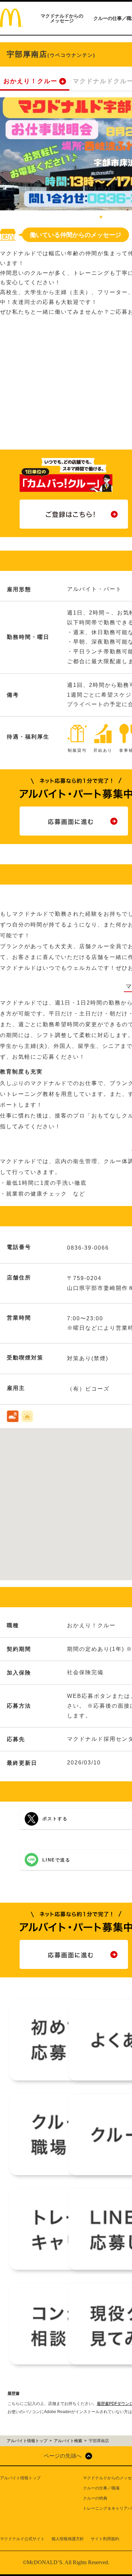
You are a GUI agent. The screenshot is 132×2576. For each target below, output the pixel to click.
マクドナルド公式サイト (22, 2539)
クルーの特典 (95, 2498)
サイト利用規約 (105, 2539)
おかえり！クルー (30, 81)
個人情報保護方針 (68, 2539)
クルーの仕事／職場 (101, 2488)
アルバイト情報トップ (20, 2478)
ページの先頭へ (63, 2456)
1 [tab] (101, 217)
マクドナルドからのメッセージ (62, 18)
